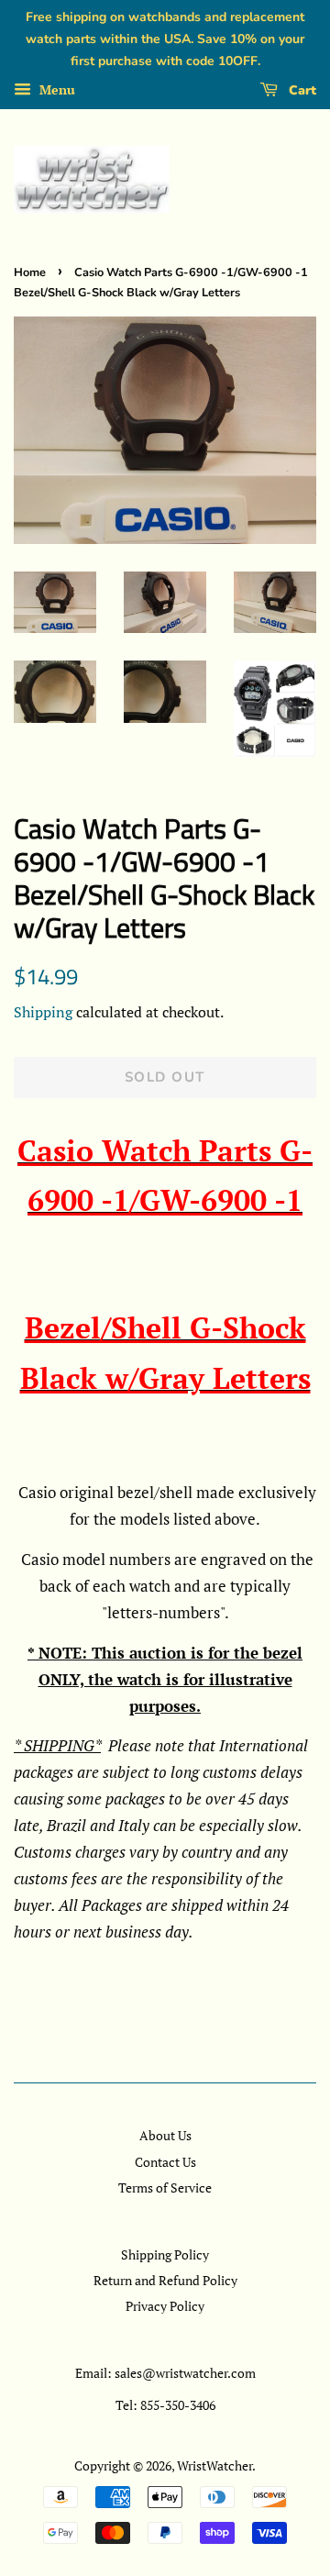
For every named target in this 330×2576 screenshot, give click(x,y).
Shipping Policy (165, 2254)
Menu (55, 90)
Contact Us (165, 2162)
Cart (301, 90)
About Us (165, 2135)
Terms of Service (165, 2187)
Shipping (43, 1012)
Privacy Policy (165, 2306)
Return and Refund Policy (165, 2280)
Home (30, 272)
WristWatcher (214, 2465)
